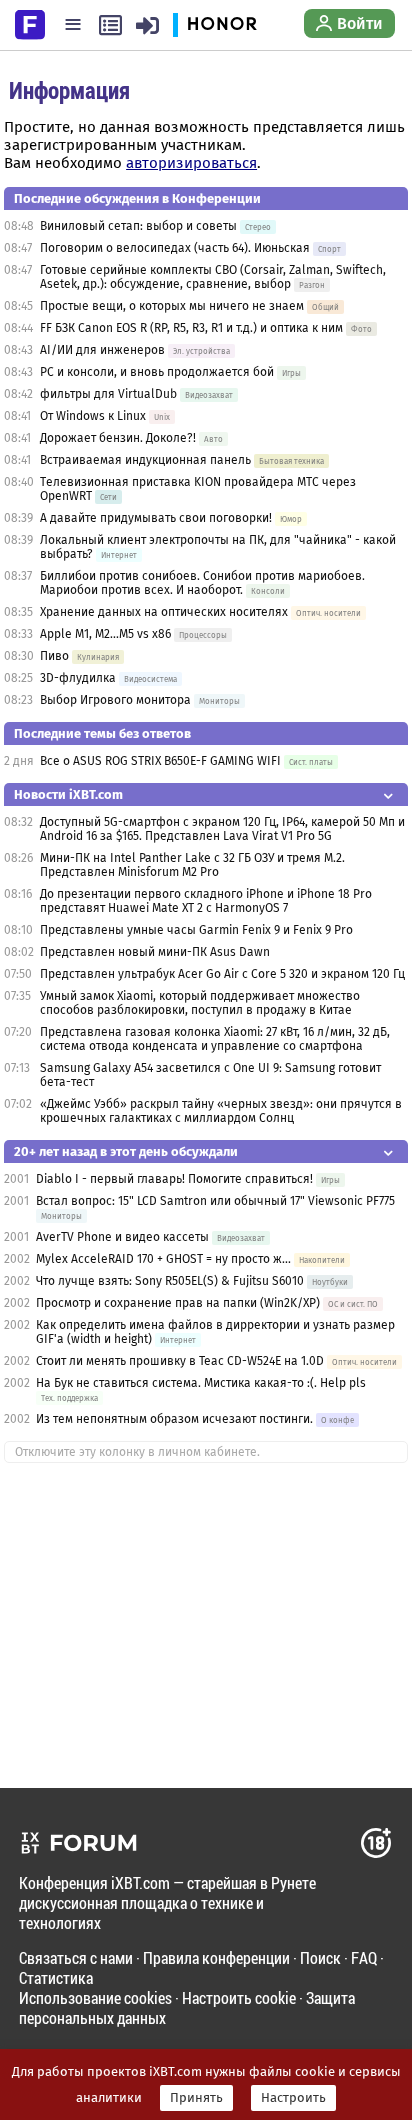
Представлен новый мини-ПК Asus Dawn (155, 952)
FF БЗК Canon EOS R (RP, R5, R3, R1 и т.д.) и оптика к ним (193, 328)
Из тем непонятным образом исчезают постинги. (174, 1419)
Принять (196, 2098)
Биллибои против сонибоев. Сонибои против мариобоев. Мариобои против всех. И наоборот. (202, 583)
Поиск (320, 1957)
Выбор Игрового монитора (117, 700)
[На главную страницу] (30, 23)
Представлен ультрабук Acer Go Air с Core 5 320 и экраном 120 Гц (222, 974)
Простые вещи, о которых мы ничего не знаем (172, 306)
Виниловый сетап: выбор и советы (138, 226)
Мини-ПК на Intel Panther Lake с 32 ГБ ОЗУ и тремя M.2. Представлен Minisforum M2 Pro (192, 865)
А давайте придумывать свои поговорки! (156, 518)
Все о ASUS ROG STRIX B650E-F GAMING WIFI (160, 761)
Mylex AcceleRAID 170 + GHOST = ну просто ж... (163, 1259)
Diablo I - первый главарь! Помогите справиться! (174, 1179)
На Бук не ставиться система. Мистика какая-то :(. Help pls (201, 1383)
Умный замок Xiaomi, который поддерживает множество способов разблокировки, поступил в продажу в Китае (200, 1003)
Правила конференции (216, 1957)
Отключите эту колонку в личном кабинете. (137, 1452)
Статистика (56, 1977)
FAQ (364, 1957)
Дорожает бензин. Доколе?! (118, 438)
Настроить (293, 2098)
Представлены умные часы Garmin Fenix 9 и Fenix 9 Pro (196, 930)
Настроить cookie (239, 1997)
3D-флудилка (78, 678)
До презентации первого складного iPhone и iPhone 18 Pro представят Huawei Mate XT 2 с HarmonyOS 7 (206, 901)
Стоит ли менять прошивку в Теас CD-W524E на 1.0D (180, 1361)
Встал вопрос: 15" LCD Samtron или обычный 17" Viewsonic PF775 (215, 1201)
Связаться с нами (76, 1957)
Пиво (54, 656)
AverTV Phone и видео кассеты (122, 1237)
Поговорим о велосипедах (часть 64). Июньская (175, 248)
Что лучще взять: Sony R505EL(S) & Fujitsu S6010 (171, 1281)
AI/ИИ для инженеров (102, 350)
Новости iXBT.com (68, 794)
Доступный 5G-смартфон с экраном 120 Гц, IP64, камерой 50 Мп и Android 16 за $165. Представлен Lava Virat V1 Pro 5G (222, 829)
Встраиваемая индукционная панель (145, 460)
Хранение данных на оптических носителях (164, 612)
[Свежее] (110, 25)
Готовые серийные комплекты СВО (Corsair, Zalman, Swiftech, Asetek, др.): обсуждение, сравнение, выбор (213, 277)
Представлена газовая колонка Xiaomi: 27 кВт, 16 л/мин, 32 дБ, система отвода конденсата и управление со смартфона (215, 1039)
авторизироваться (191, 163)
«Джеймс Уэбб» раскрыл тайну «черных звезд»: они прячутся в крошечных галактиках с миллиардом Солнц (221, 1111)
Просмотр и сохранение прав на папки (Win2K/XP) (178, 1303)
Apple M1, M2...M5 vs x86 (105, 634)
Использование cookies (95, 1997)
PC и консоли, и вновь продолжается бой (157, 372)
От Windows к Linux (93, 416)
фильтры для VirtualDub (108, 394)
